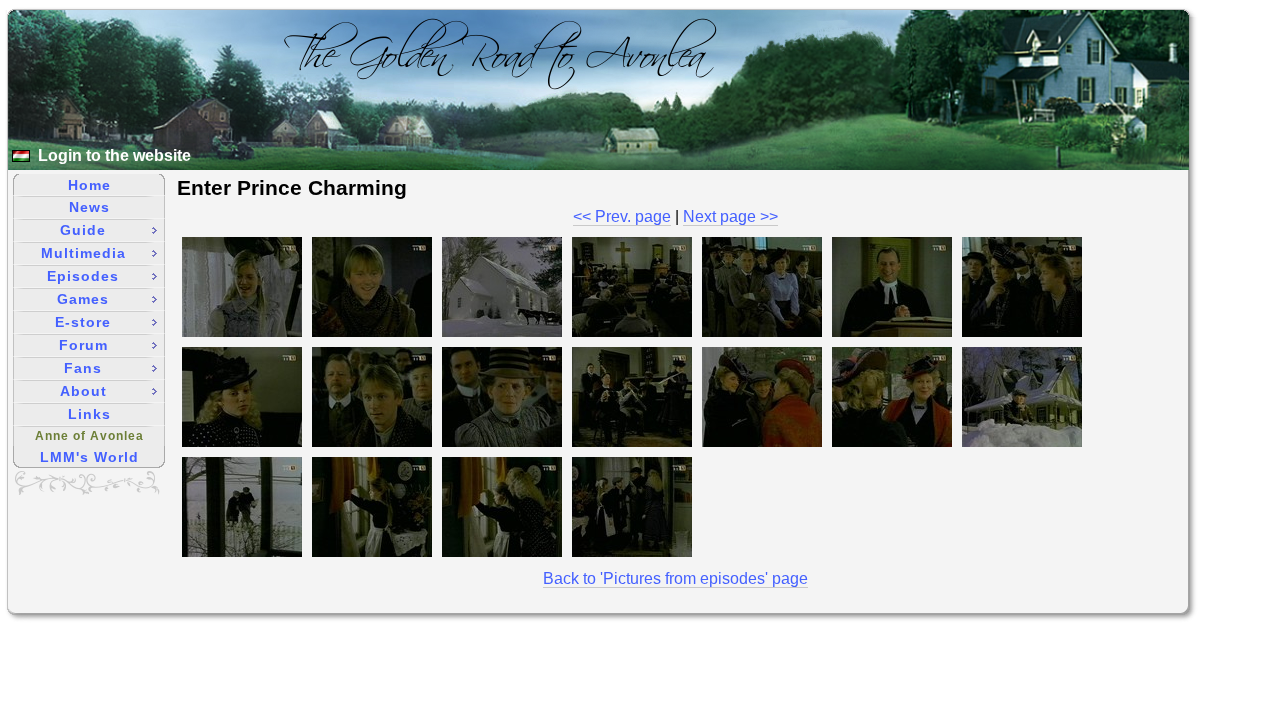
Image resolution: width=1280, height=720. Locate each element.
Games (83, 299)
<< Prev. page (622, 216)
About (83, 391)
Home (89, 185)
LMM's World (89, 457)
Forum (83, 345)
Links (89, 414)
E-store (83, 322)
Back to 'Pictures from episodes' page (675, 578)
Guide (83, 230)
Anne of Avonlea (89, 436)
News (89, 207)
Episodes (83, 276)
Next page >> (730, 216)
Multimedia (83, 253)
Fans (83, 368)
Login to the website (114, 155)
